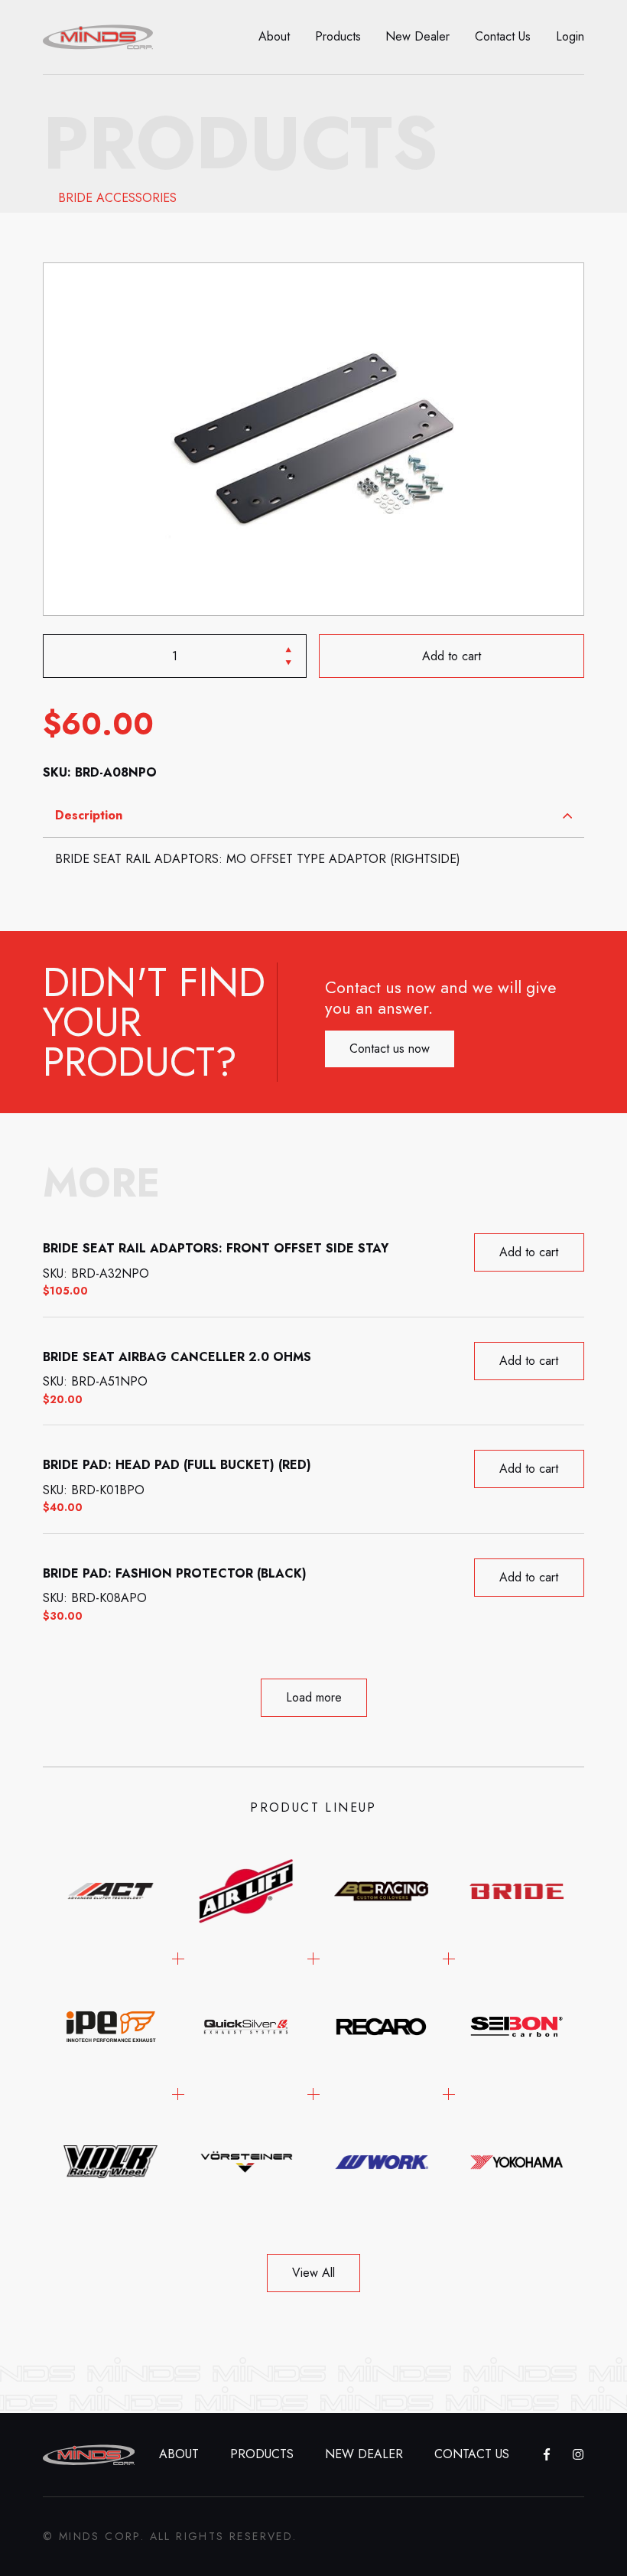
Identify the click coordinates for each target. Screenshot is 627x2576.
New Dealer (417, 36)
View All (313, 2273)
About (274, 36)
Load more (314, 1697)
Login (570, 36)
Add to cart (452, 656)
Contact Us (503, 36)
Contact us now (390, 1049)
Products (338, 36)
